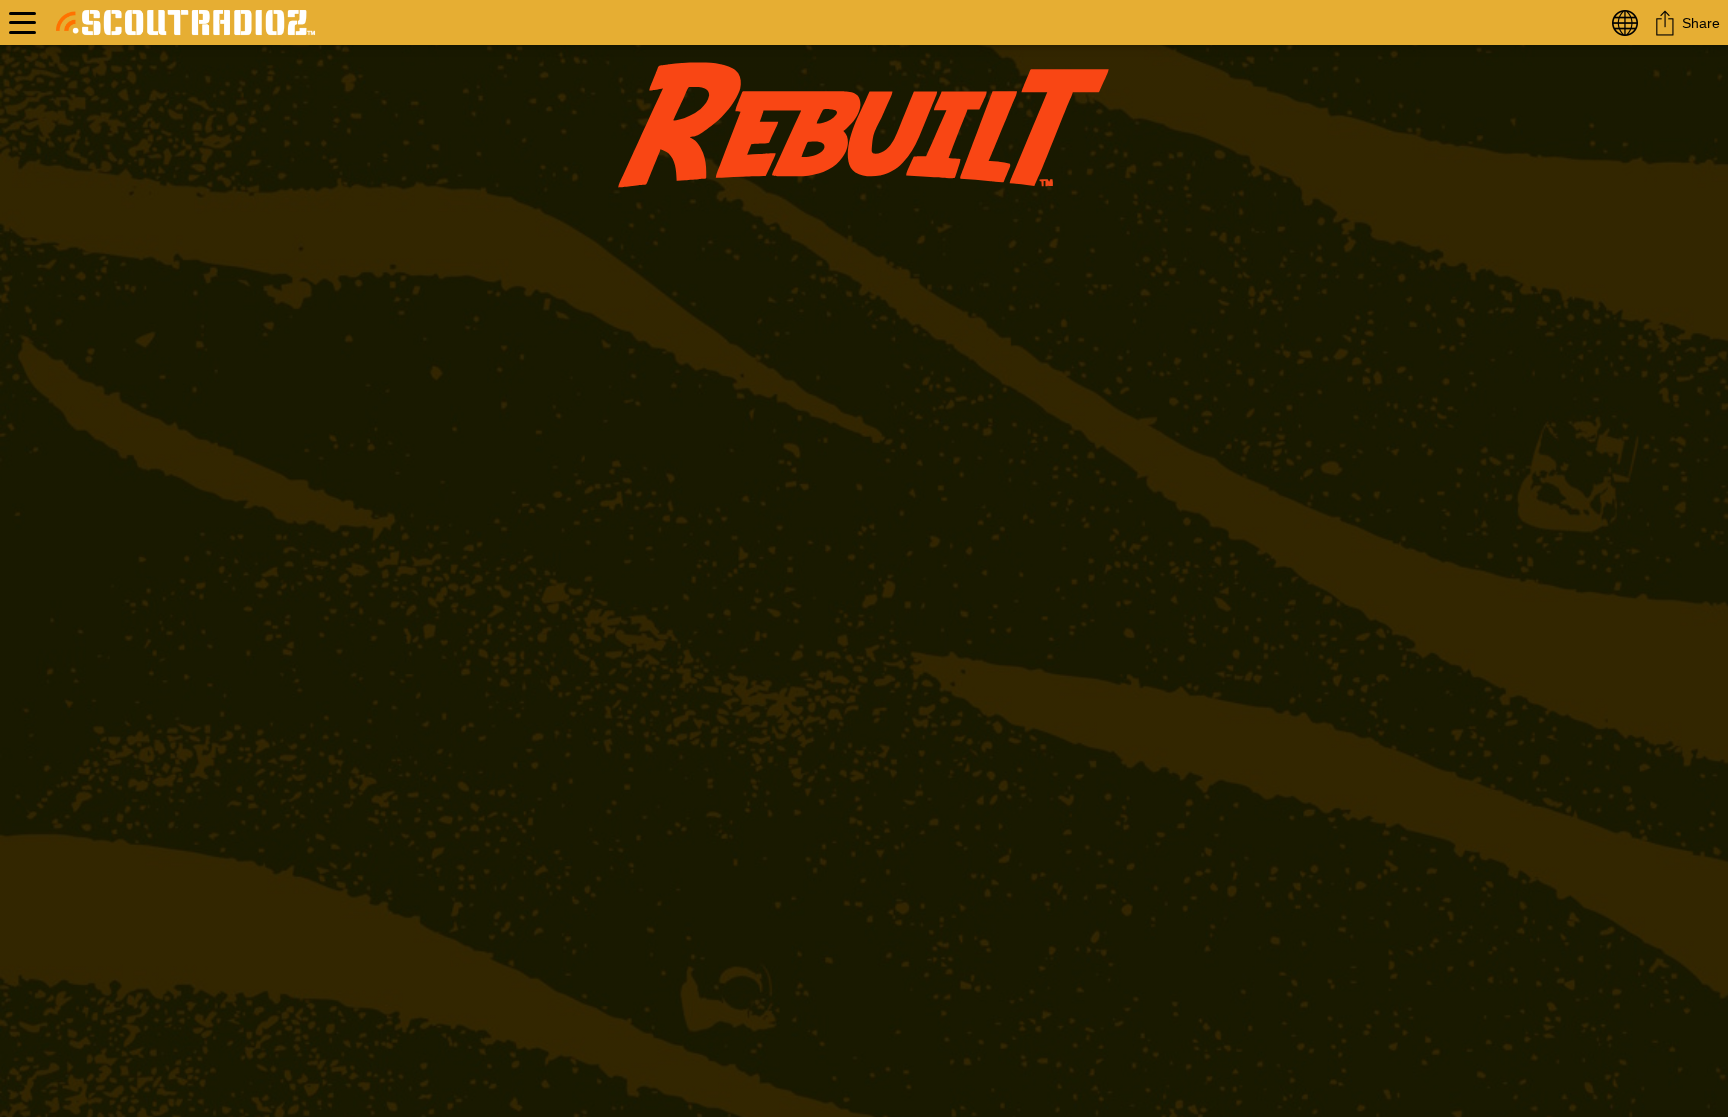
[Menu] (22, 22)
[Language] (1629, 22)
